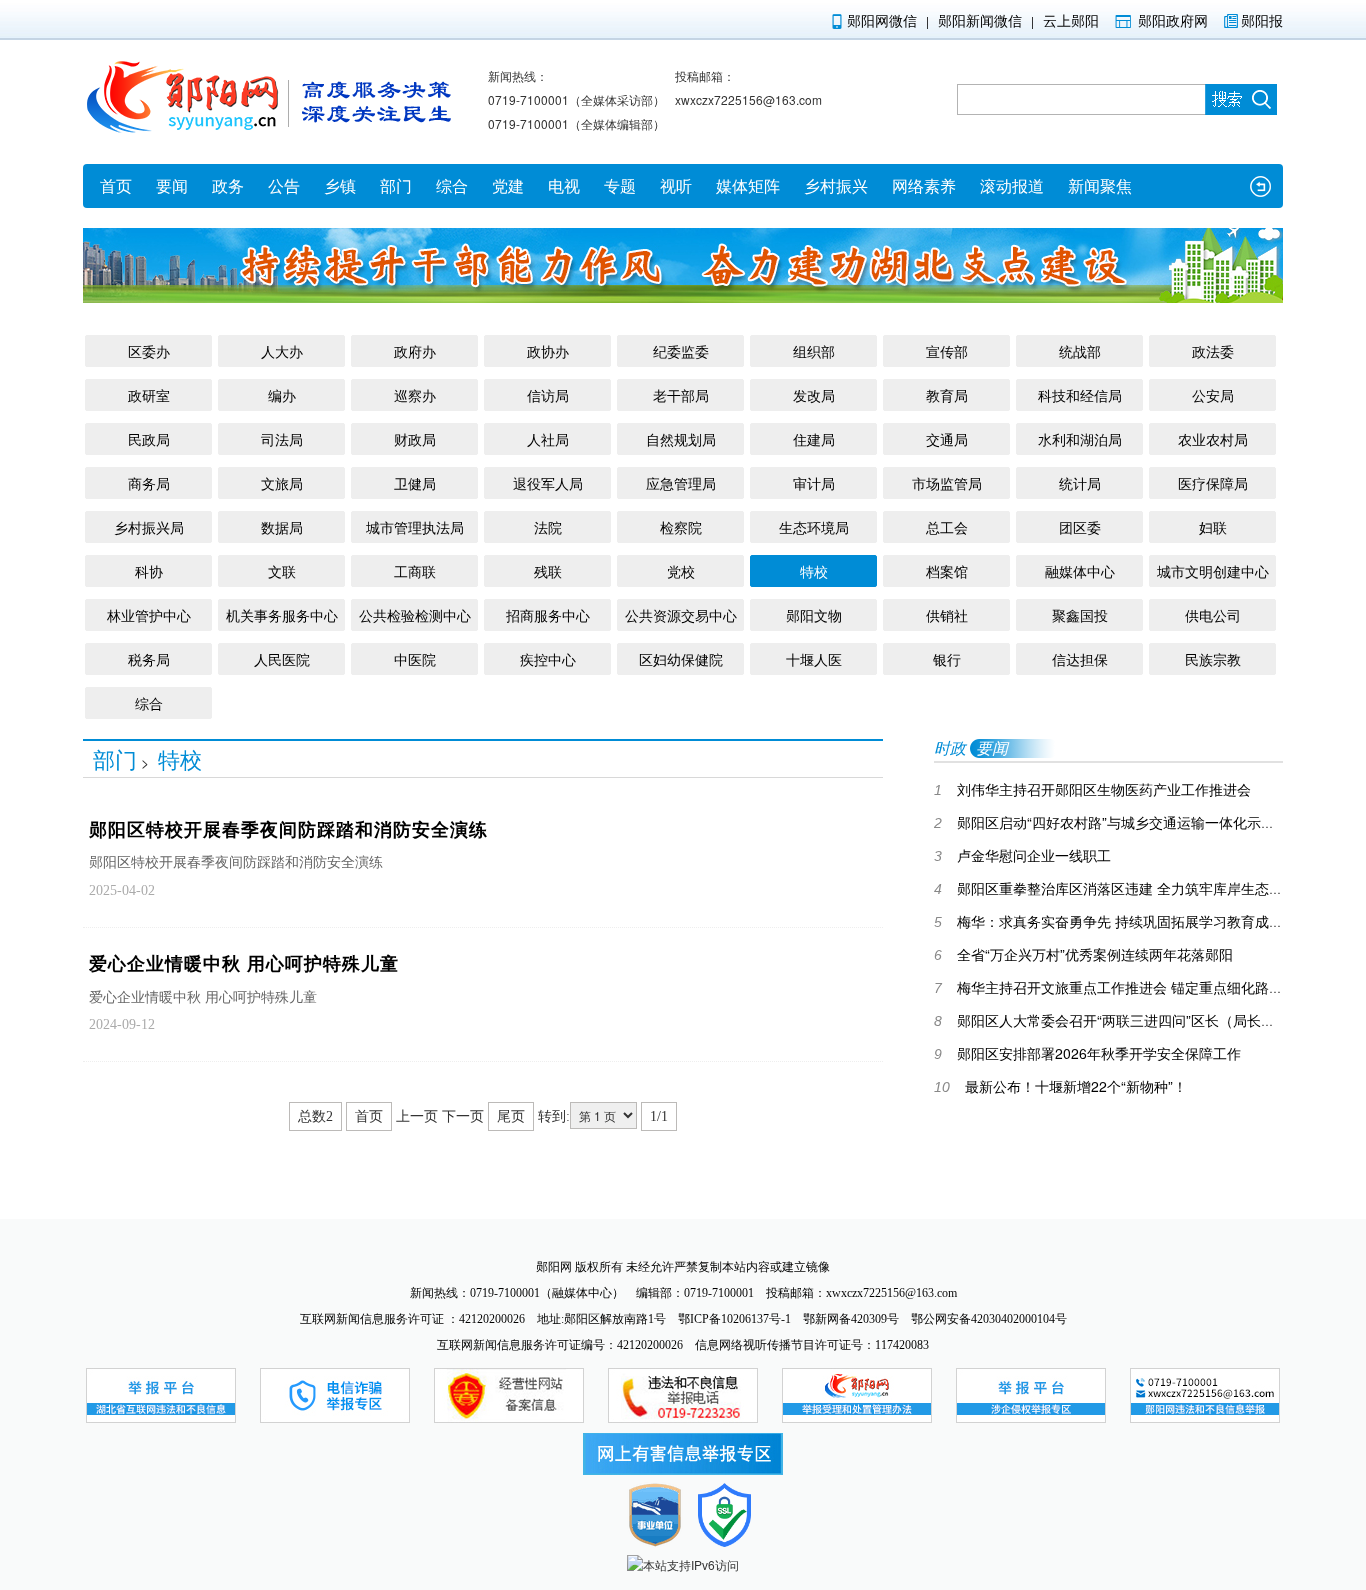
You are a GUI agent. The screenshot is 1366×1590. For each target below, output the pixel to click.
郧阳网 (554, 1267)
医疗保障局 (1213, 483)
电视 (564, 185)
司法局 (282, 439)
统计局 (1080, 483)
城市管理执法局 (415, 527)
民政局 (149, 439)
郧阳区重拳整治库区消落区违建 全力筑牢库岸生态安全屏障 (1129, 888)
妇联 (1213, 527)
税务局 (149, 659)
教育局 (947, 395)
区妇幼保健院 (681, 659)
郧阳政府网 (1173, 20)
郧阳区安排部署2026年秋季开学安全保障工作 (1087, 1053)
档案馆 (947, 571)
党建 (508, 185)
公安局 (1213, 395)
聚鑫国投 (1080, 615)
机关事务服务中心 (282, 615)
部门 (396, 185)
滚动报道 (1012, 185)
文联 (282, 571)
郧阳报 (1262, 20)
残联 (548, 571)
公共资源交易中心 (681, 615)
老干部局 (681, 395)
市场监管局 (947, 483)
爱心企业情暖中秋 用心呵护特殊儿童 (244, 964)
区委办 (149, 351)
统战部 (1080, 351)
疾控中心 (548, 659)
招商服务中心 (548, 615)
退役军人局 (548, 483)
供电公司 (1213, 615)
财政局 (415, 439)
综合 (452, 185)
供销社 (947, 615)
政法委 (1213, 351)
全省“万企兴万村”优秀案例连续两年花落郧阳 (1083, 954)
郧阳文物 (814, 615)
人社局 (548, 439)
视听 (676, 185)
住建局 (814, 439)
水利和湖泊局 (1080, 439)
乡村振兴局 (149, 527)
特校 (814, 571)
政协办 (548, 351)
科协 (149, 571)
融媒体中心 (1080, 571)
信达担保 (1080, 659)
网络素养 (924, 185)
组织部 (814, 351)
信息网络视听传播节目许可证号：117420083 (812, 1345)
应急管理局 (681, 483)
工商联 (415, 571)
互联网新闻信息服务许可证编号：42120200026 (561, 1345)
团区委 (1080, 527)
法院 (548, 527)
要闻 (172, 185)
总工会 (947, 527)
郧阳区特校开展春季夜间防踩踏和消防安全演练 (288, 830)
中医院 (415, 659)
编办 (282, 395)
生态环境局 (814, 527)
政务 (228, 185)
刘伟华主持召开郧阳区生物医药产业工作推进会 (1092, 789)
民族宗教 (1213, 659)
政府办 (415, 351)
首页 (116, 185)
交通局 (947, 439)
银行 (947, 659)
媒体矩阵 (748, 185)
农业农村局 (1213, 439)
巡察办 (415, 395)
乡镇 (340, 185)
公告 (284, 185)
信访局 (548, 395)
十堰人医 (814, 659)
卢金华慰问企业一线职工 (1022, 855)
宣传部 (947, 351)
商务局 (149, 483)
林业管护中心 (149, 615)
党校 (681, 571)
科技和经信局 (1080, 395)
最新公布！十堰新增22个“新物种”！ (1060, 1086)
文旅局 (282, 483)
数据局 (282, 527)
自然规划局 (681, 439)
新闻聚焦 (1100, 185)
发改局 (814, 395)
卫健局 (415, 483)
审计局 (814, 483)
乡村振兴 (836, 185)
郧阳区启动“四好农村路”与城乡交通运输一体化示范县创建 (1125, 822)
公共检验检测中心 (415, 615)
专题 (620, 185)
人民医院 (282, 659)
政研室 (149, 395)
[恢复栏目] (1260, 186)
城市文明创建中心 (1213, 571)
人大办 (282, 351)
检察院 (681, 527)
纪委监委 (681, 351)
